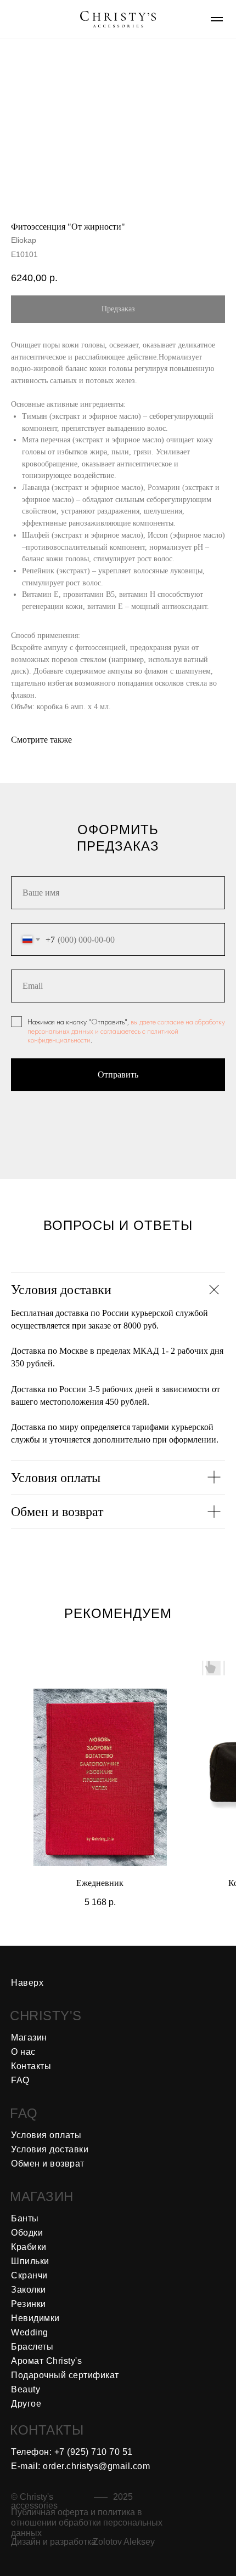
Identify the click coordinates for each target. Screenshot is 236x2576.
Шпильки (30, 2261)
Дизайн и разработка (54, 2542)
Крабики (29, 2247)
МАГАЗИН (42, 2196)
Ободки (27, 2233)
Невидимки (35, 2318)
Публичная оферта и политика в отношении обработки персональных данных (87, 2523)
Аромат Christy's (46, 2361)
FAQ (24, 2113)
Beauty (26, 2389)
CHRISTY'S (46, 2016)
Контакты (31, 2066)
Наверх (27, 1983)
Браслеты (32, 2347)
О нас (23, 2052)
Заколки (29, 2290)
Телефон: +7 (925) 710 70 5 (69, 2452)
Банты (25, 2218)
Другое (26, 2404)
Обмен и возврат (48, 2164)
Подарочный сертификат (65, 2375)
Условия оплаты (46, 2135)
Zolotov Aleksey (124, 2542)
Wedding (30, 2332)
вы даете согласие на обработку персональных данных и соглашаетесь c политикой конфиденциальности (126, 1031)
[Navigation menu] (217, 19)
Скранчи (29, 2275)
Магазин (29, 2038)
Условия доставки (50, 2149)
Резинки (29, 2304)
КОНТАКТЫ (47, 2430)
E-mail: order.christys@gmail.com (80, 2466)
